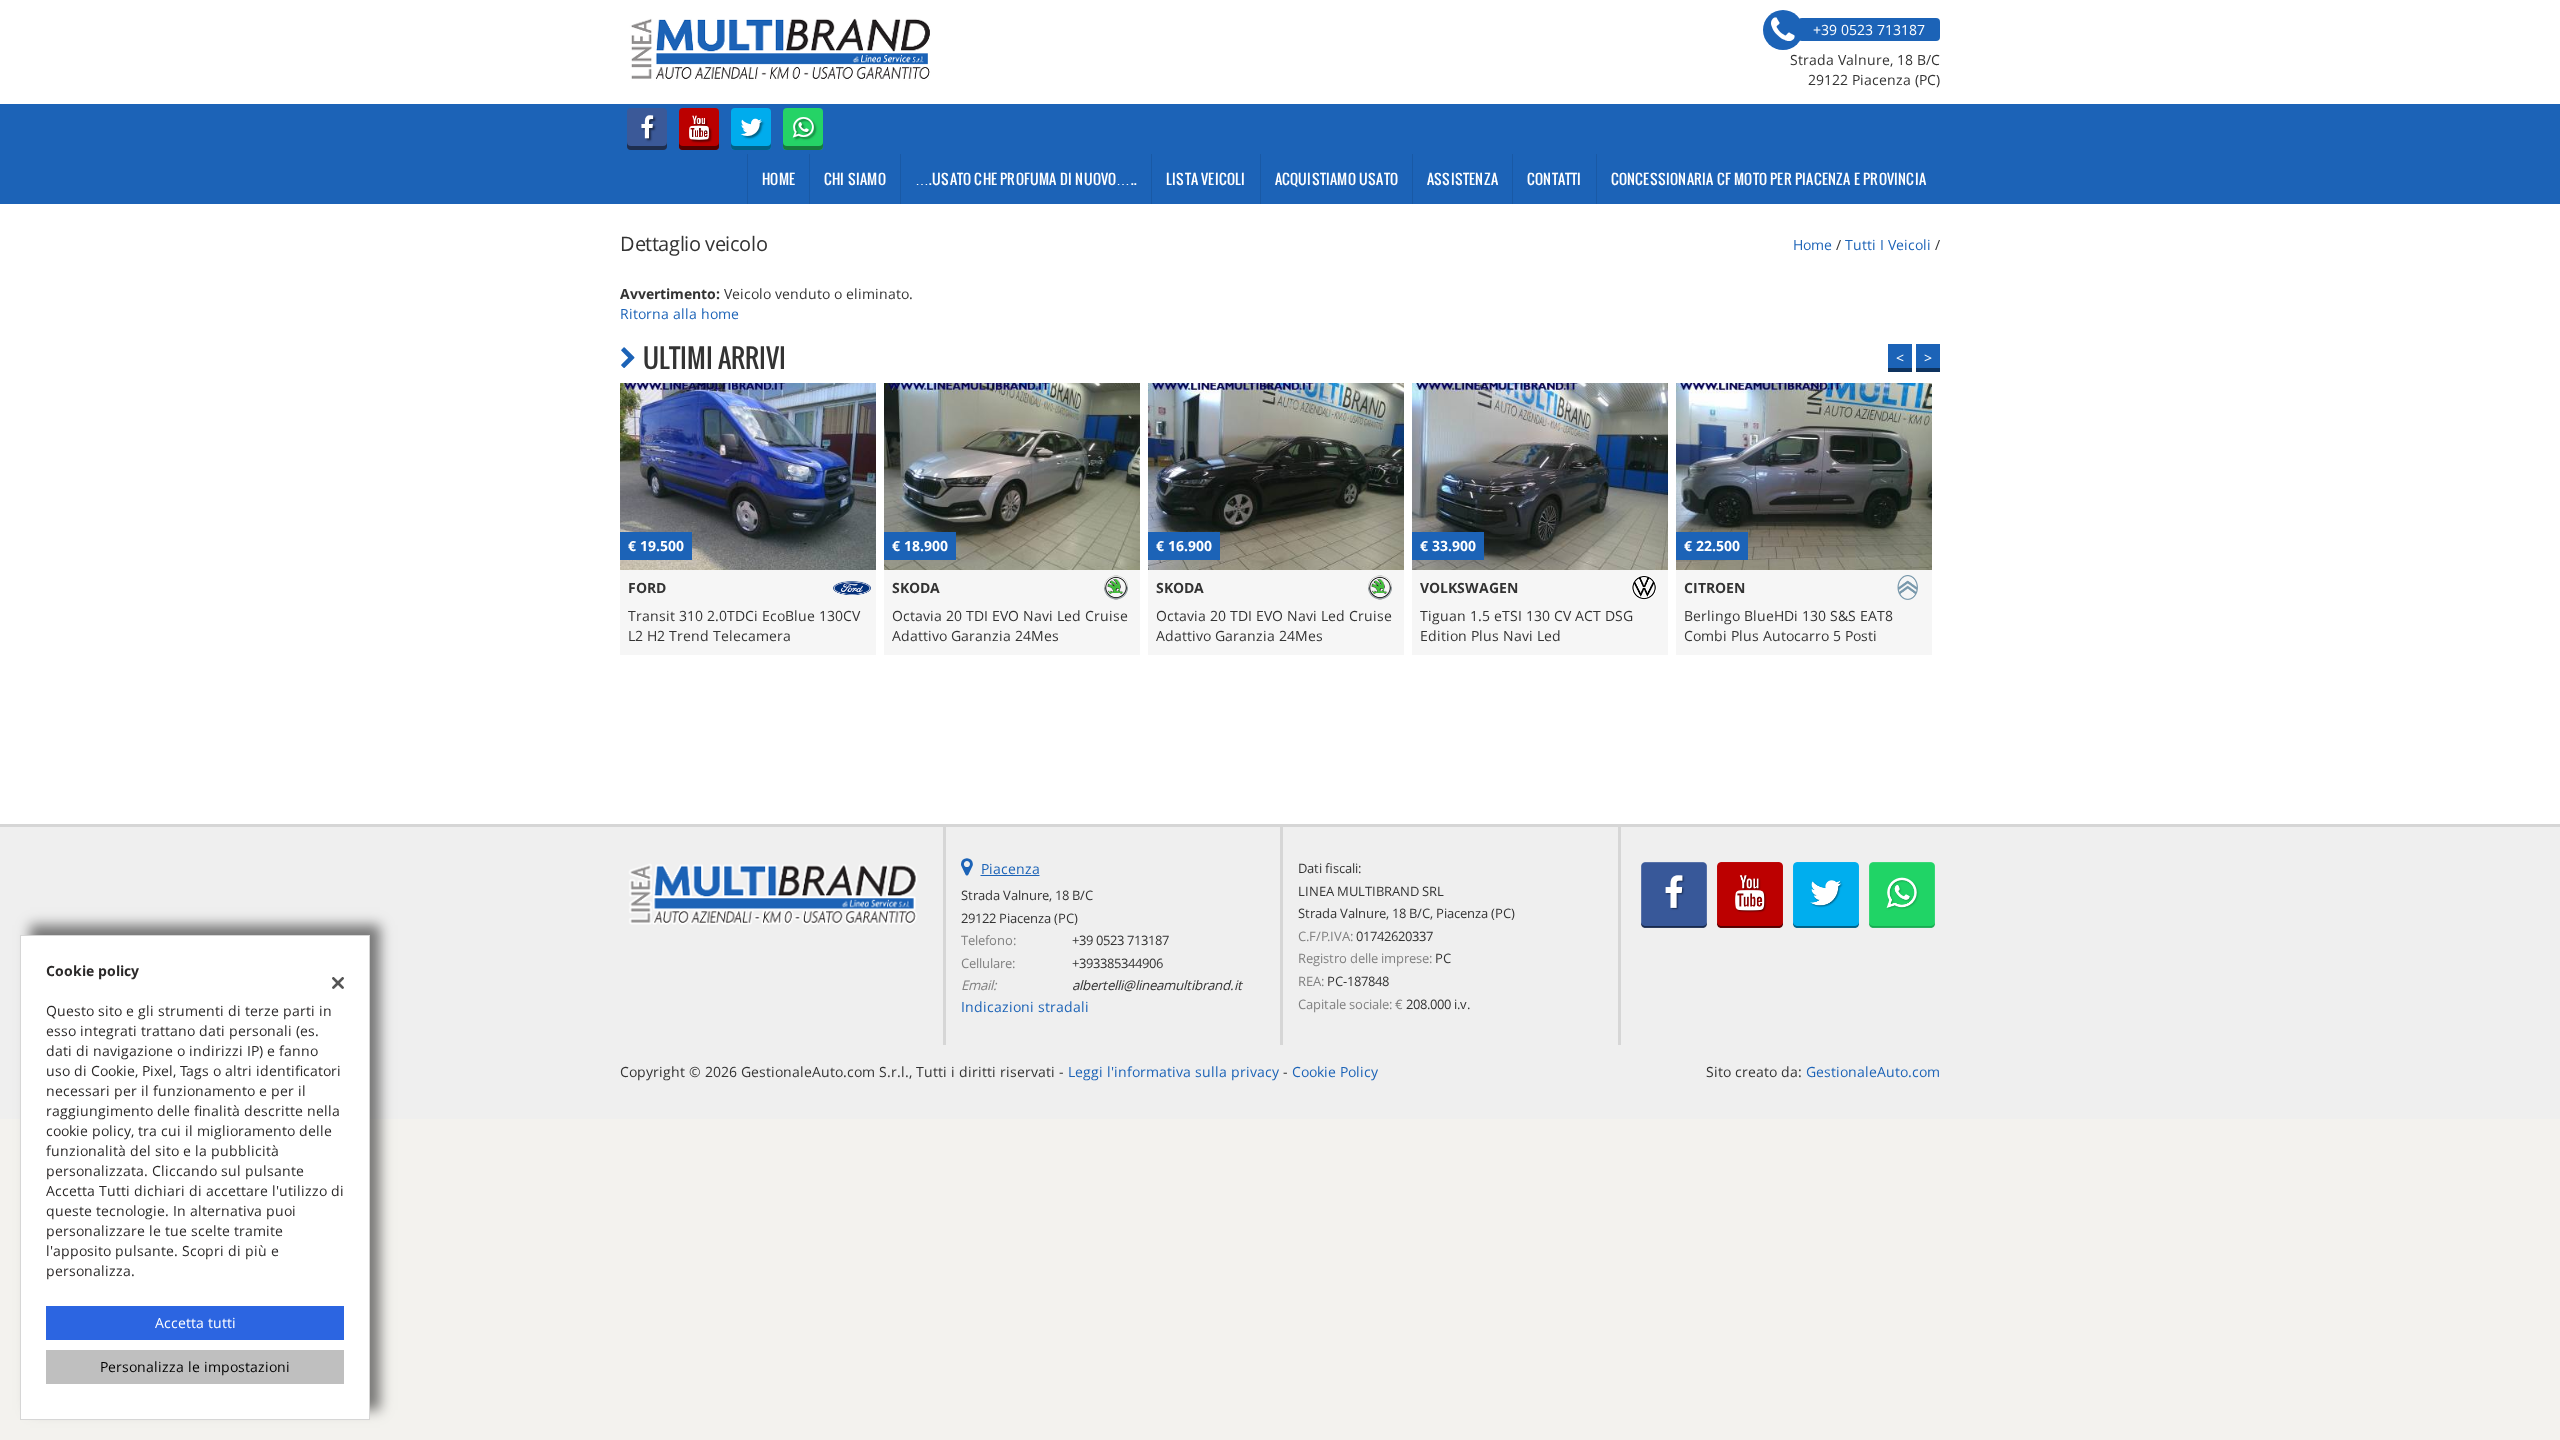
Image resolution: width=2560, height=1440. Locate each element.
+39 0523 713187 (1120, 940)
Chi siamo (855, 178)
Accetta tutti (195, 1322)
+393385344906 (1117, 963)
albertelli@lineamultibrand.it (1157, 985)
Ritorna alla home (679, 313)
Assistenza (1462, 178)
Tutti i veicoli (1888, 244)
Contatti (1554, 178)
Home (778, 178)
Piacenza (1010, 868)
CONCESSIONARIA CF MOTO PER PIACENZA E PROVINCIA (1768, 178)
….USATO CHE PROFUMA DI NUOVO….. (1026, 178)
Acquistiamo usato (1336, 178)
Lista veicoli (1206, 178)
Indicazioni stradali (1025, 1006)
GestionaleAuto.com (1873, 1071)
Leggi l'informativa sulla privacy (1173, 1071)
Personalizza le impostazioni (195, 1366)
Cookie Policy (1335, 1071)
